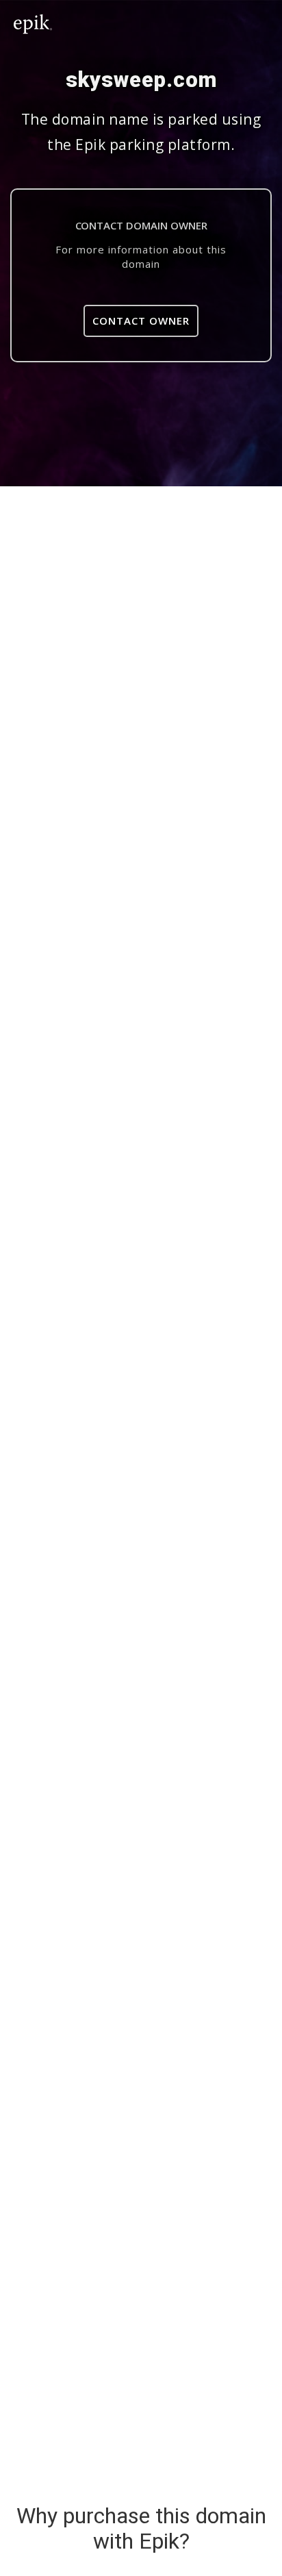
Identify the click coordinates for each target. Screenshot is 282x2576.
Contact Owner (141, 321)
